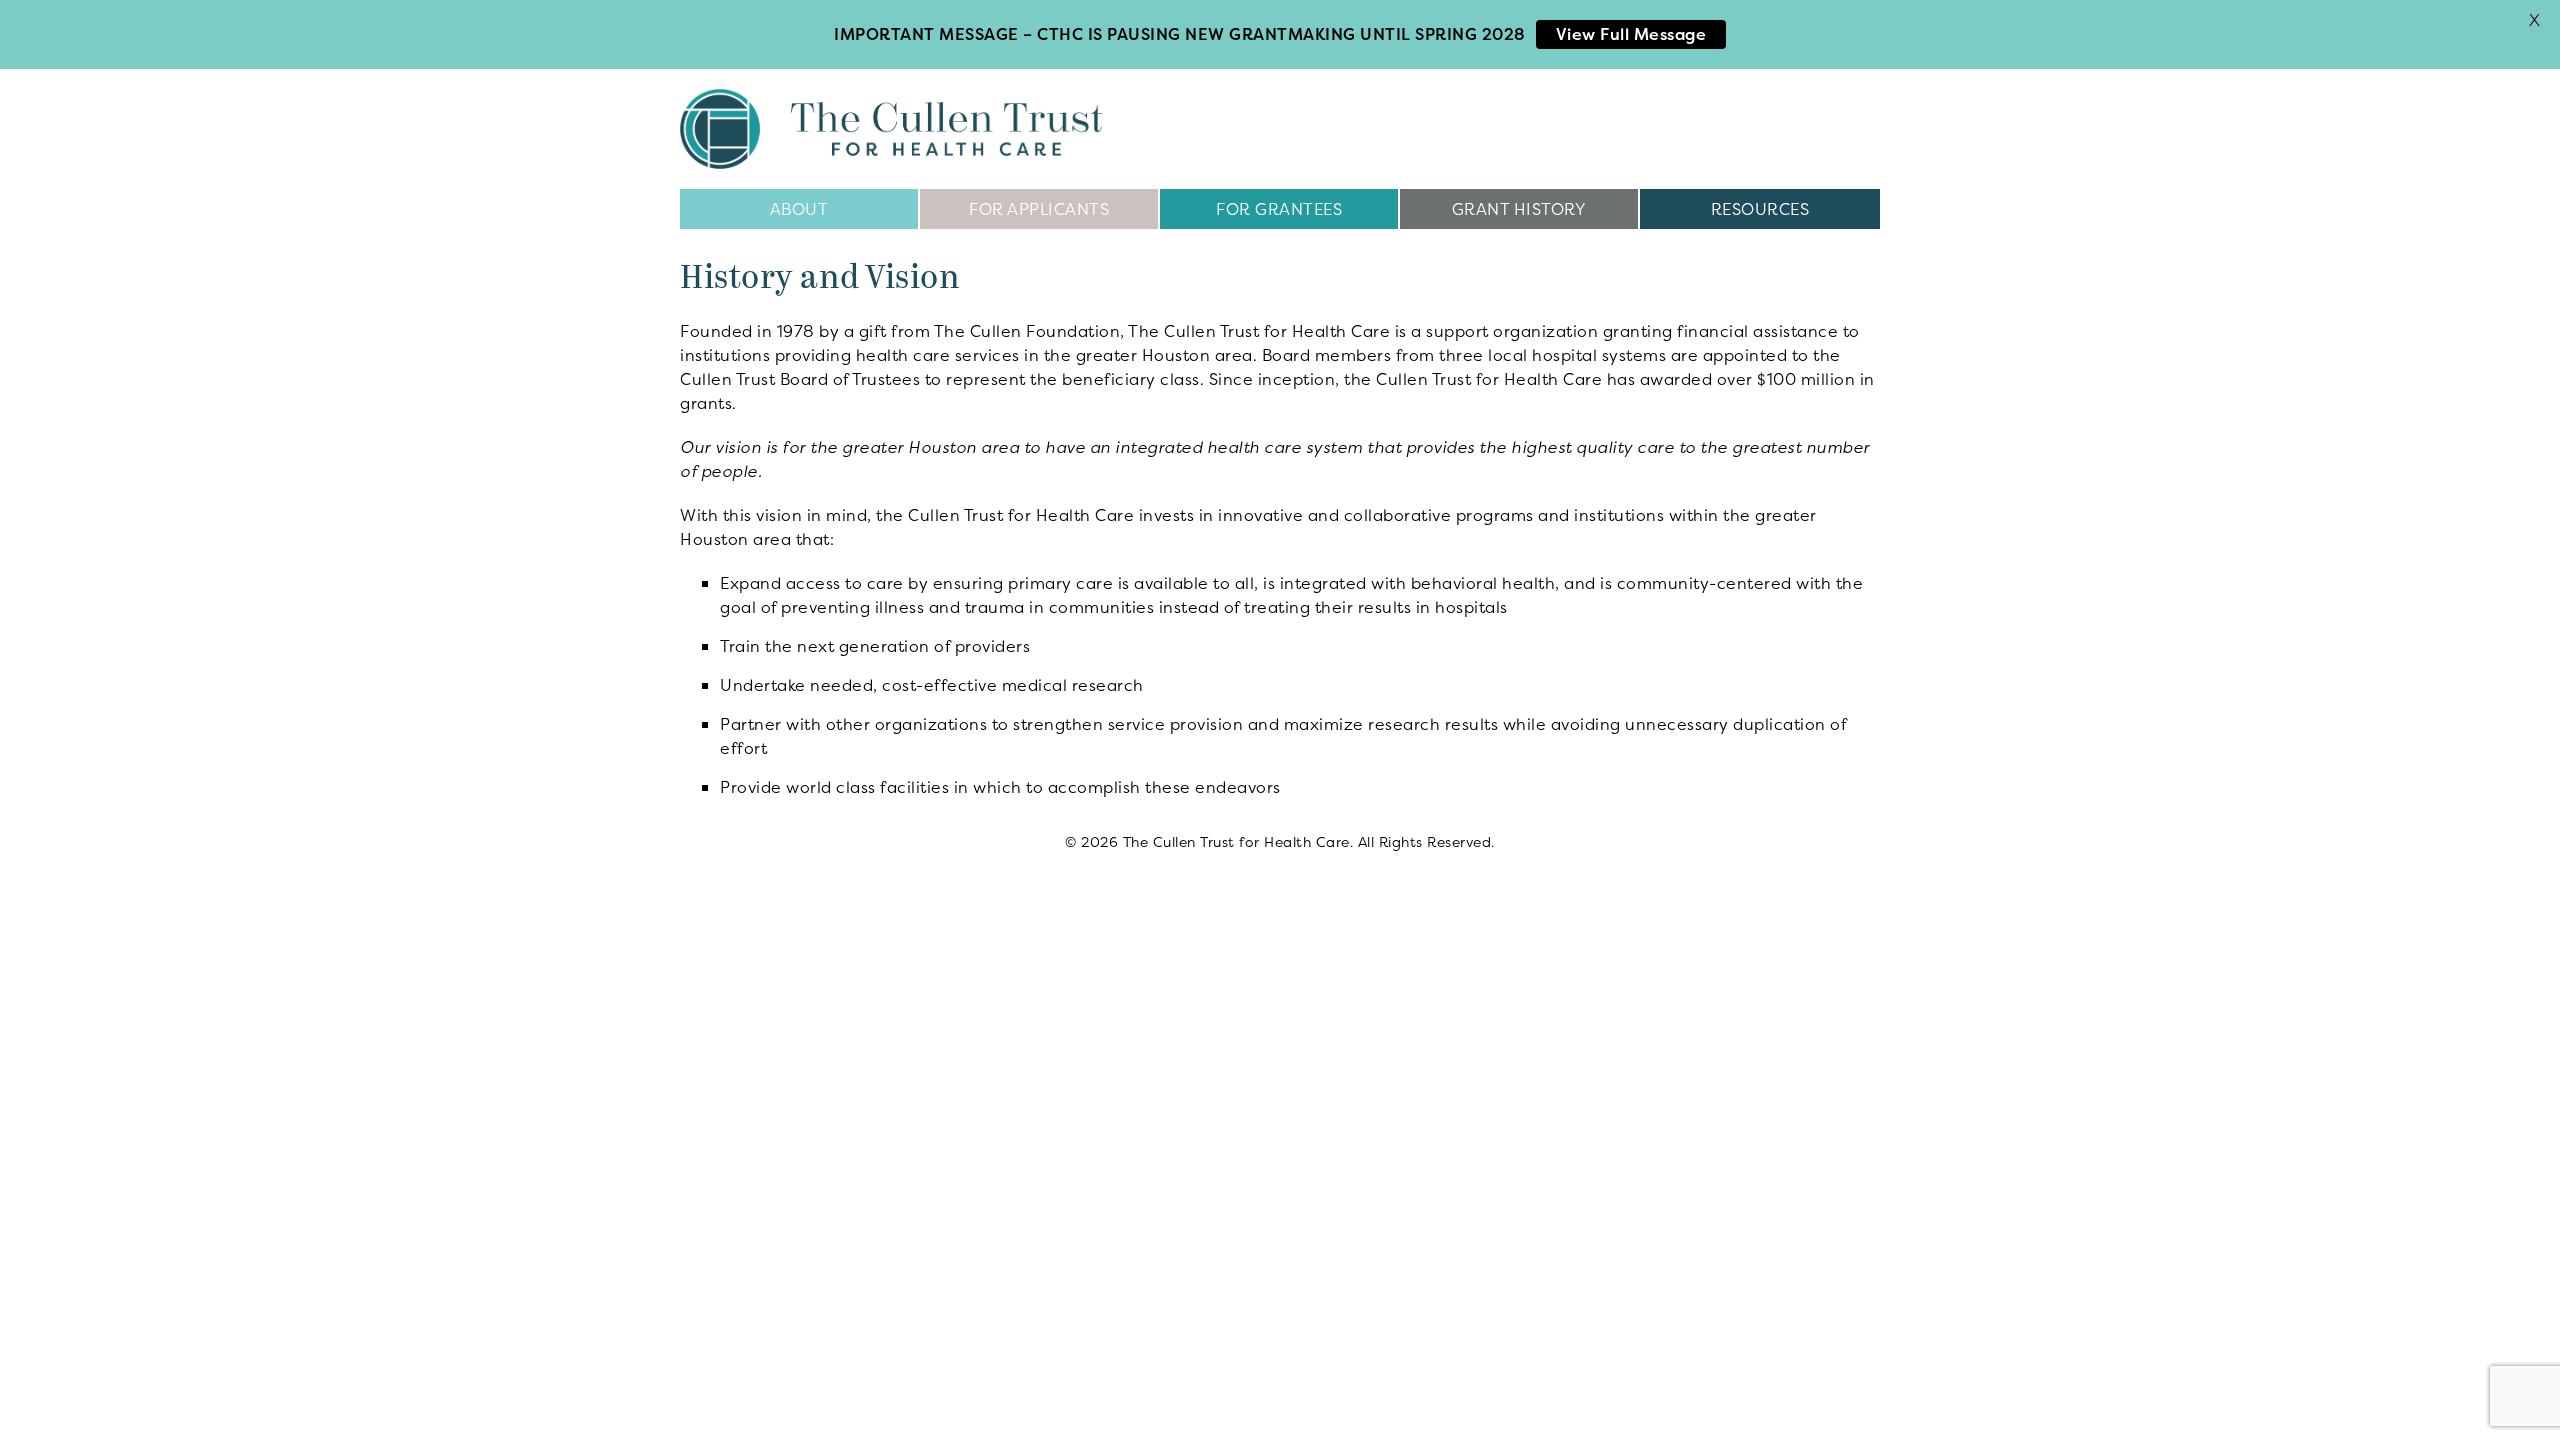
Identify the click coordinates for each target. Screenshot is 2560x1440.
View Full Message (1631, 34)
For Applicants (1039, 209)
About (799, 209)
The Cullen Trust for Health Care (891, 129)
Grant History (1519, 209)
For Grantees (1279, 209)
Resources (1760, 209)
